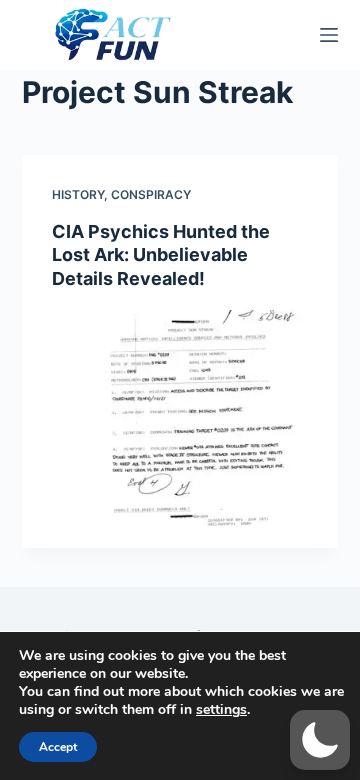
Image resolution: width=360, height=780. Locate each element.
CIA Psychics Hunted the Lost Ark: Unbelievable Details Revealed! (161, 255)
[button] (320, 740)
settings (221, 710)
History (78, 194)
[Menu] (329, 35)
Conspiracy (151, 194)
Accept (58, 747)
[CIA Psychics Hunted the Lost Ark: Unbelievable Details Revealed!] (180, 429)
